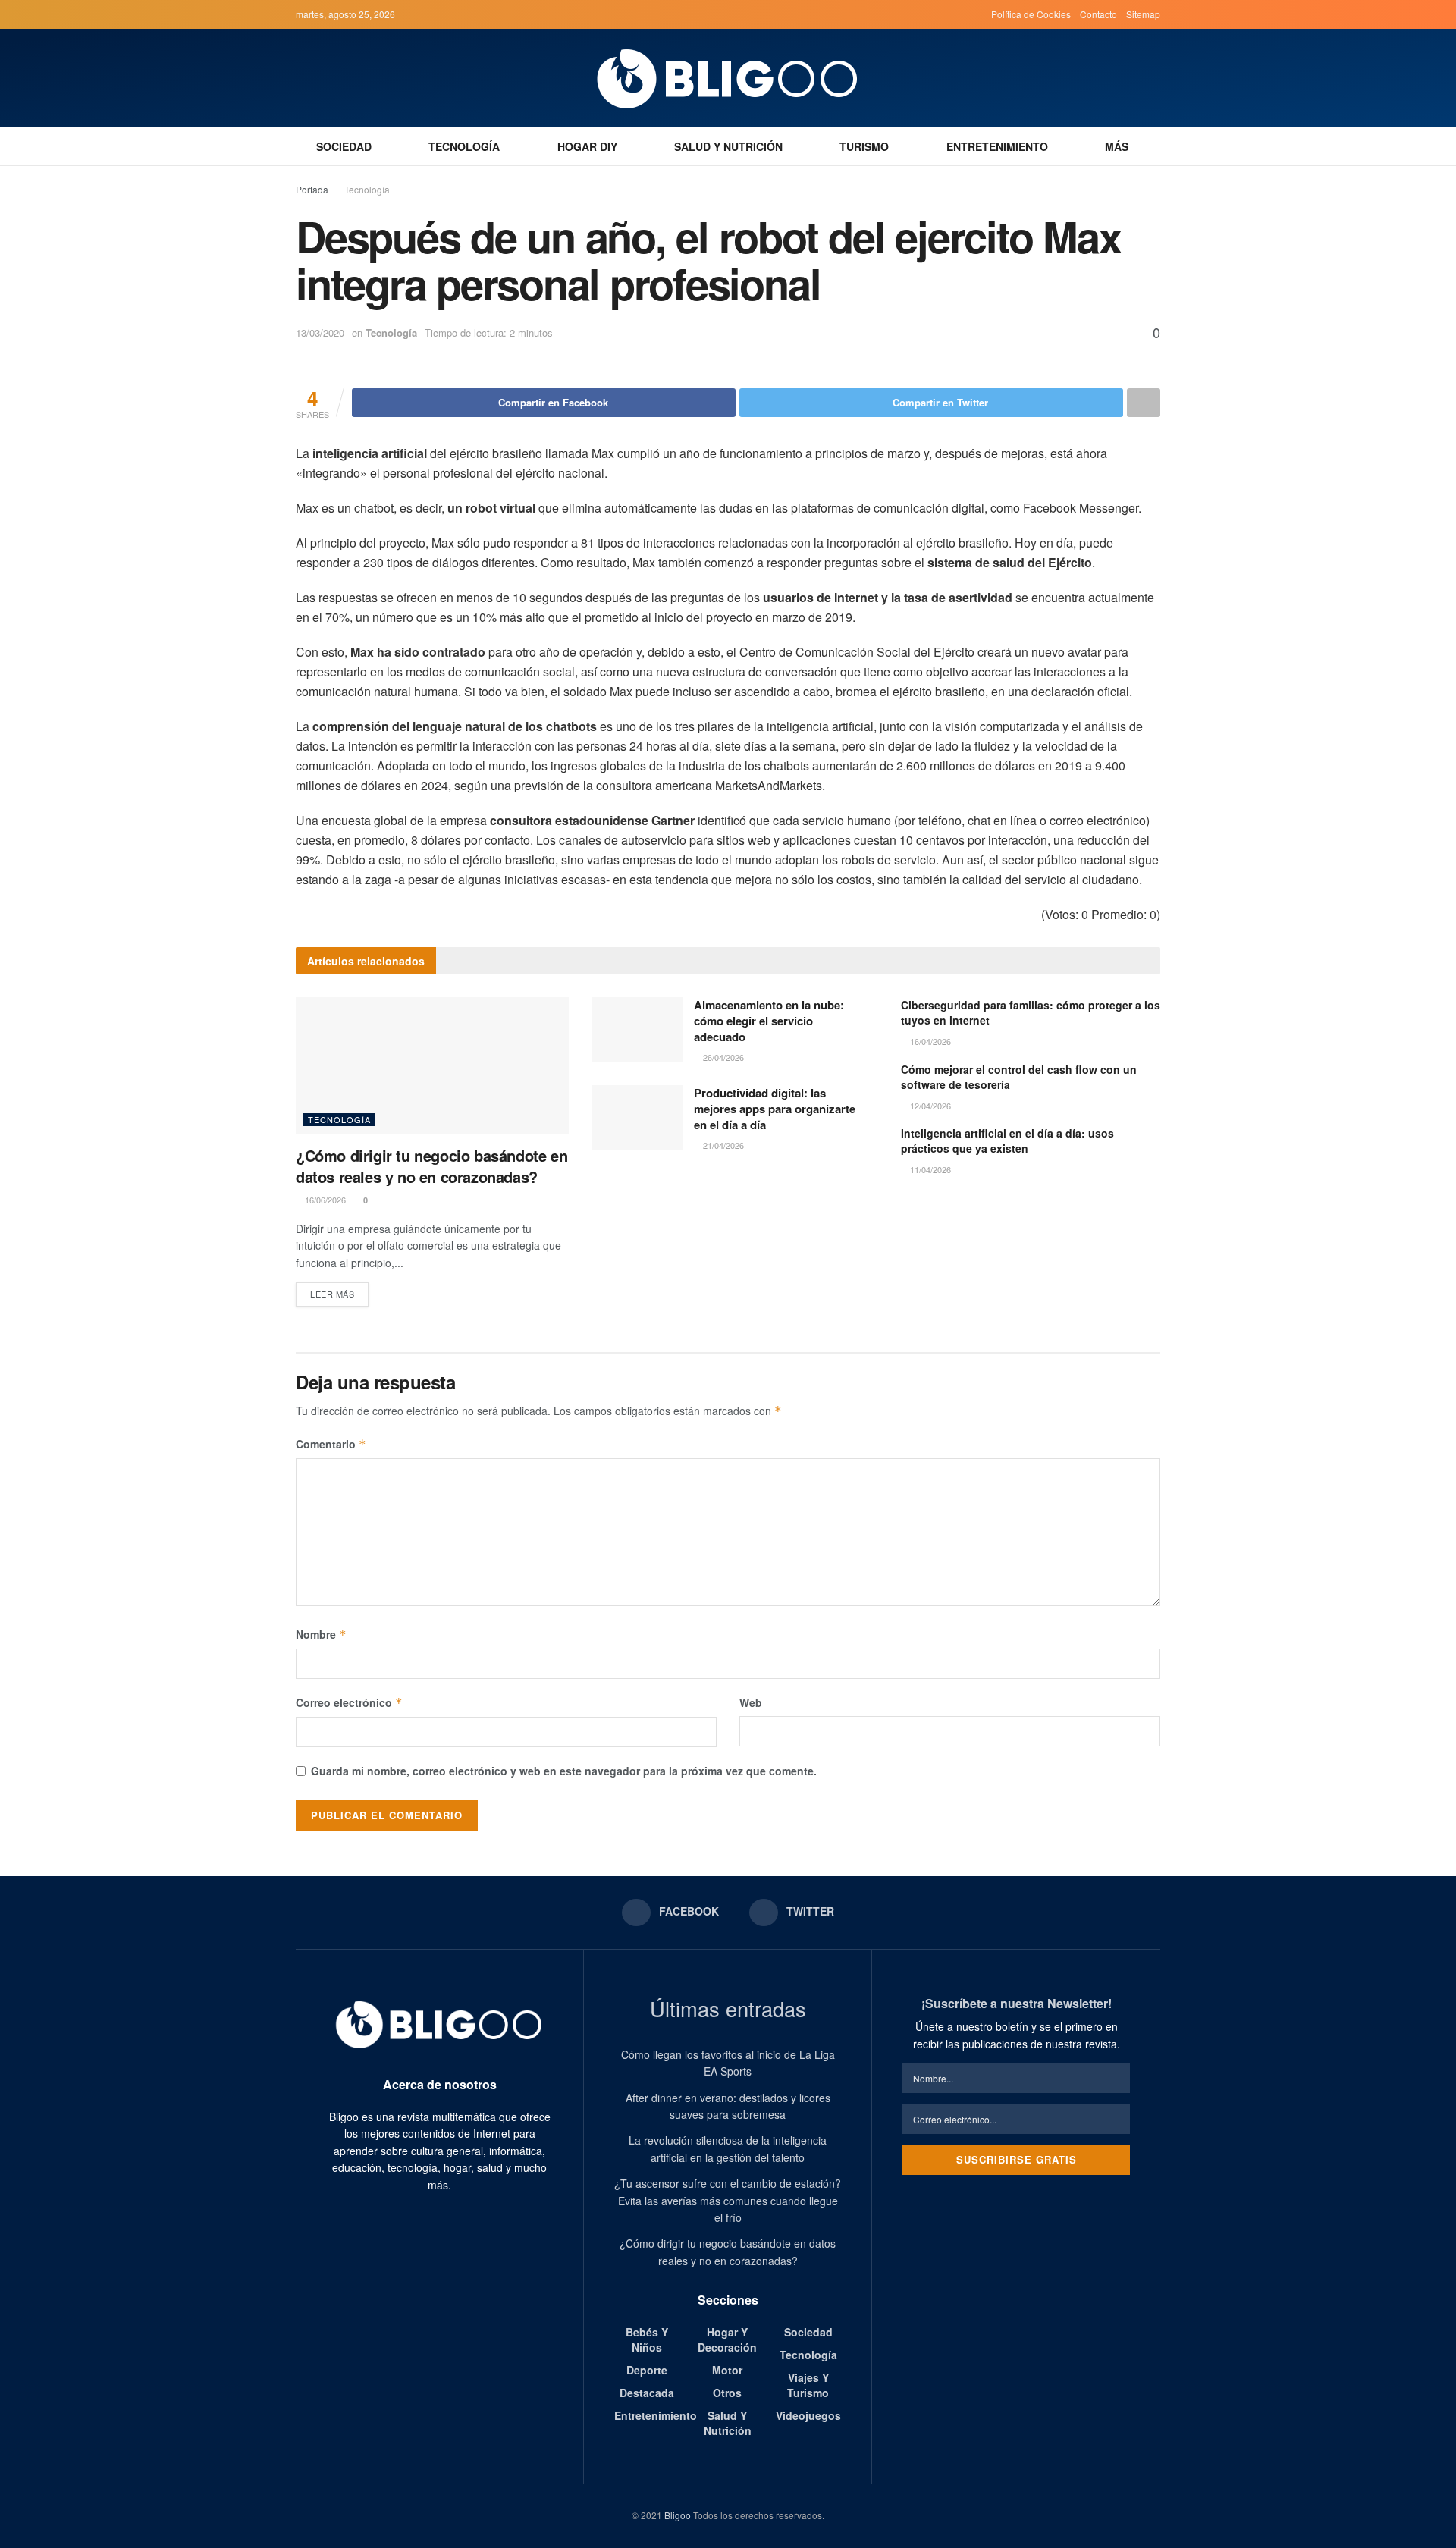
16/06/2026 (324, 1200)
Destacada (647, 2393)
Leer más (332, 1294)
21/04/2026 (722, 1145)
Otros (727, 2393)
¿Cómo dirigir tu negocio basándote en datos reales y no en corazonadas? (431, 1166)
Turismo (864, 146)
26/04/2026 (722, 1057)
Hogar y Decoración (727, 2339)
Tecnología (464, 146)
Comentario (331, 1444)
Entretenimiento (997, 146)
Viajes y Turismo (808, 2385)
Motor (727, 2370)
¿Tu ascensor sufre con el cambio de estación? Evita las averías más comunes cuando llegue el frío (728, 2200)
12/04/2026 (929, 1106)
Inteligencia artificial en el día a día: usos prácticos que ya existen (1007, 1141)
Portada (312, 189)
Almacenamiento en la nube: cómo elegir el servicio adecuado (769, 1021)
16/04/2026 (929, 1041)
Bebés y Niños (647, 2339)
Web (751, 1702)
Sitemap (1143, 14)
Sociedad (344, 146)
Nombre (321, 1634)
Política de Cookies (1031, 14)
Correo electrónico (349, 1702)
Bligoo (678, 2515)
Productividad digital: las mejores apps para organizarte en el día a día (775, 1109)
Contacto (1098, 14)
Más (1117, 146)
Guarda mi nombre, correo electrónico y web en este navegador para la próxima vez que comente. (564, 1771)
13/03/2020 (320, 333)
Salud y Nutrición (728, 146)
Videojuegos (808, 2415)
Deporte (647, 2370)
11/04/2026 (929, 1169)
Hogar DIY (587, 146)
